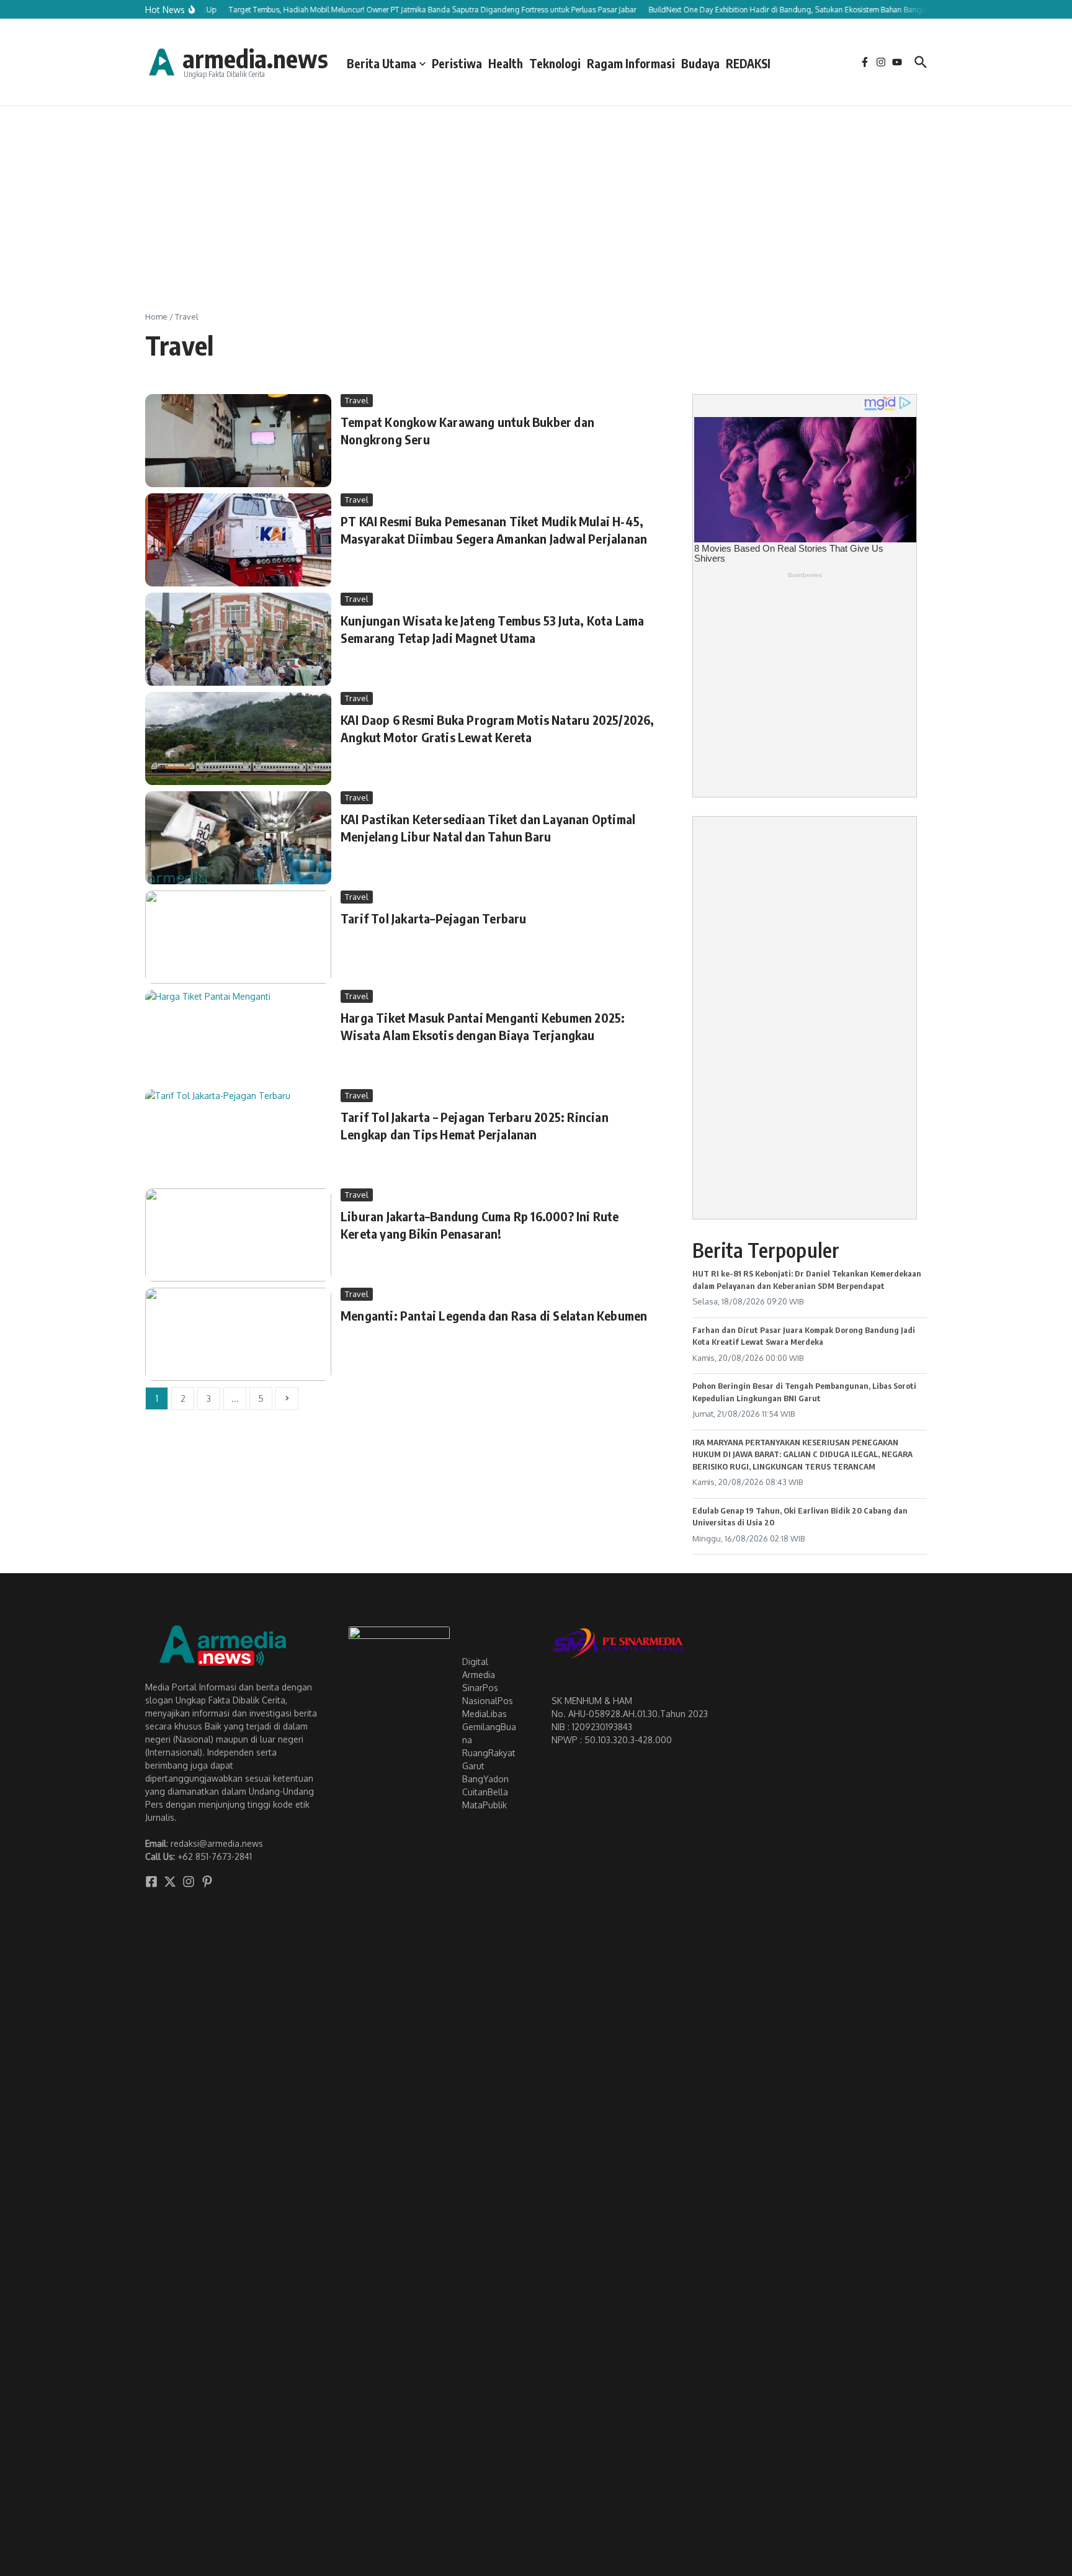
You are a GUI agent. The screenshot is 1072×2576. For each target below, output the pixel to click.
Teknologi (555, 63)
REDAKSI (748, 63)
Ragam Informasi (631, 63)
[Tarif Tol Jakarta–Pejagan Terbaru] (238, 937)
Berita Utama (382, 63)
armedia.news (255, 58)
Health (506, 63)
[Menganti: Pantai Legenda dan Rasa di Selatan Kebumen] (238, 1334)
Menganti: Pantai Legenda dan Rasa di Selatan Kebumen (494, 1315)
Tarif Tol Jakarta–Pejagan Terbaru (434, 918)
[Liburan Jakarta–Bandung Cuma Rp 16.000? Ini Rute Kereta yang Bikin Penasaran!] (238, 1235)
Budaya (700, 63)
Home (156, 316)
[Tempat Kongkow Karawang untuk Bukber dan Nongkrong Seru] (238, 441)
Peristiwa (457, 63)
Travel (357, 400)
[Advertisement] (536, 199)
